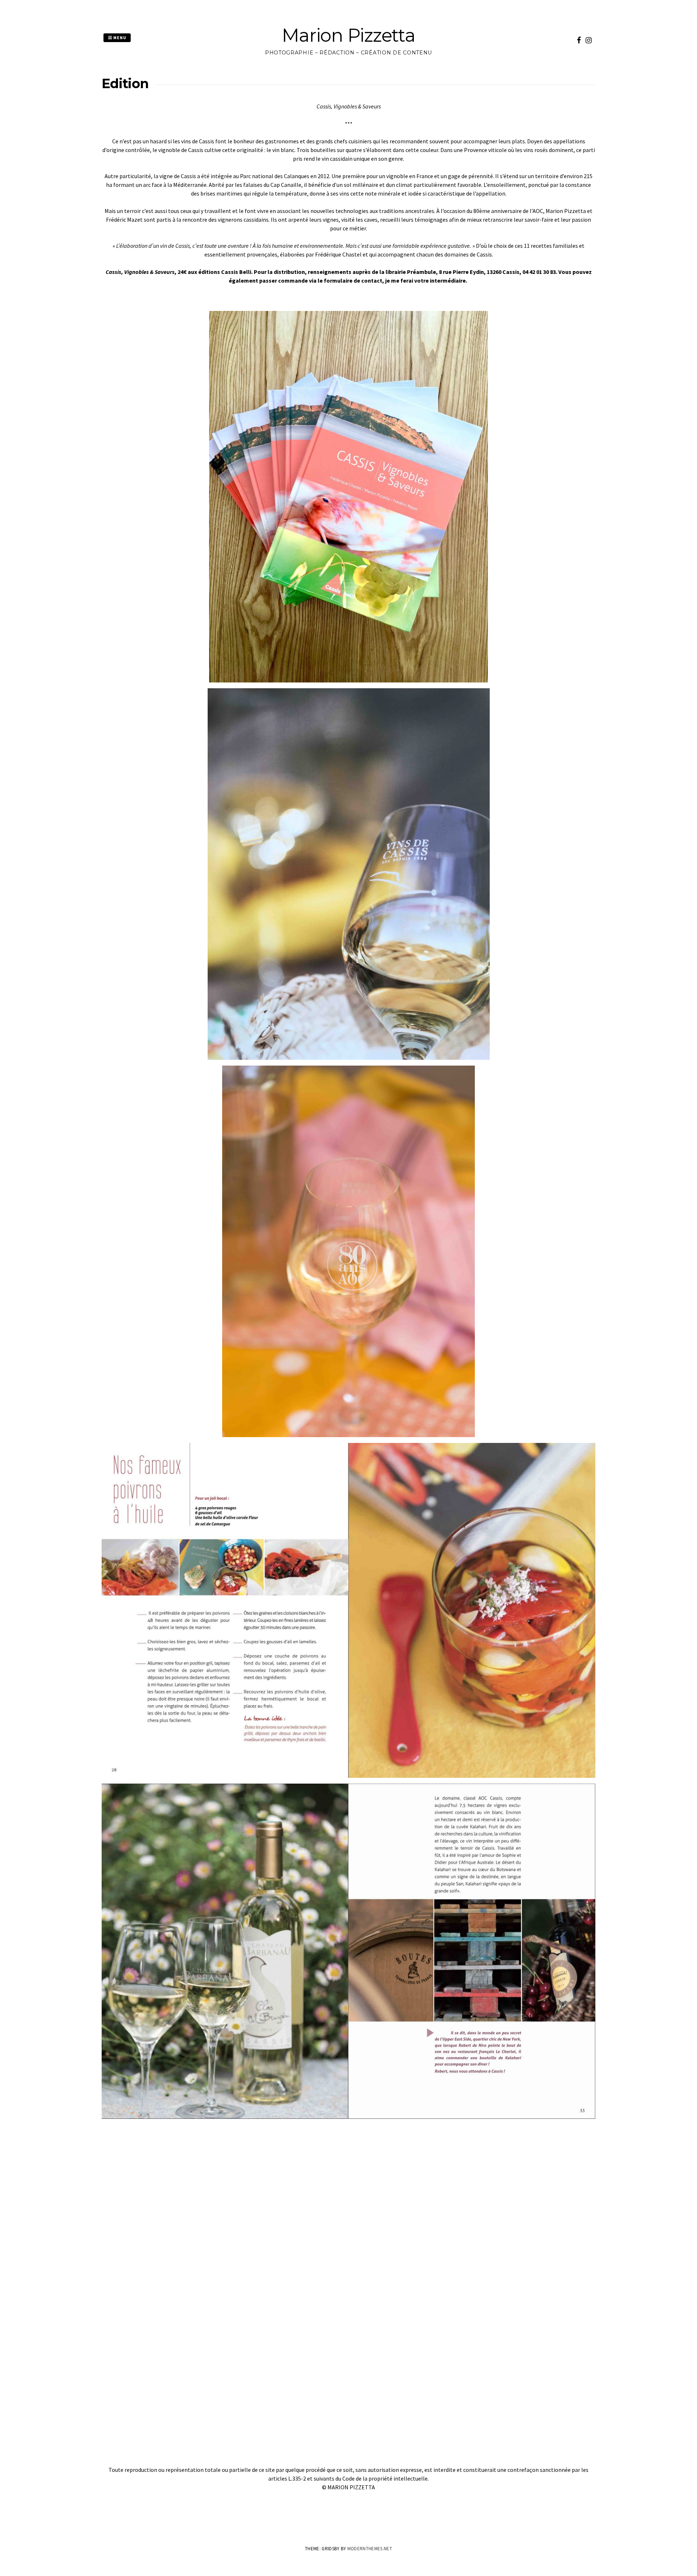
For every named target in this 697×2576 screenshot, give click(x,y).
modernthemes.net (370, 2549)
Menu (119, 38)
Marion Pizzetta (348, 35)
